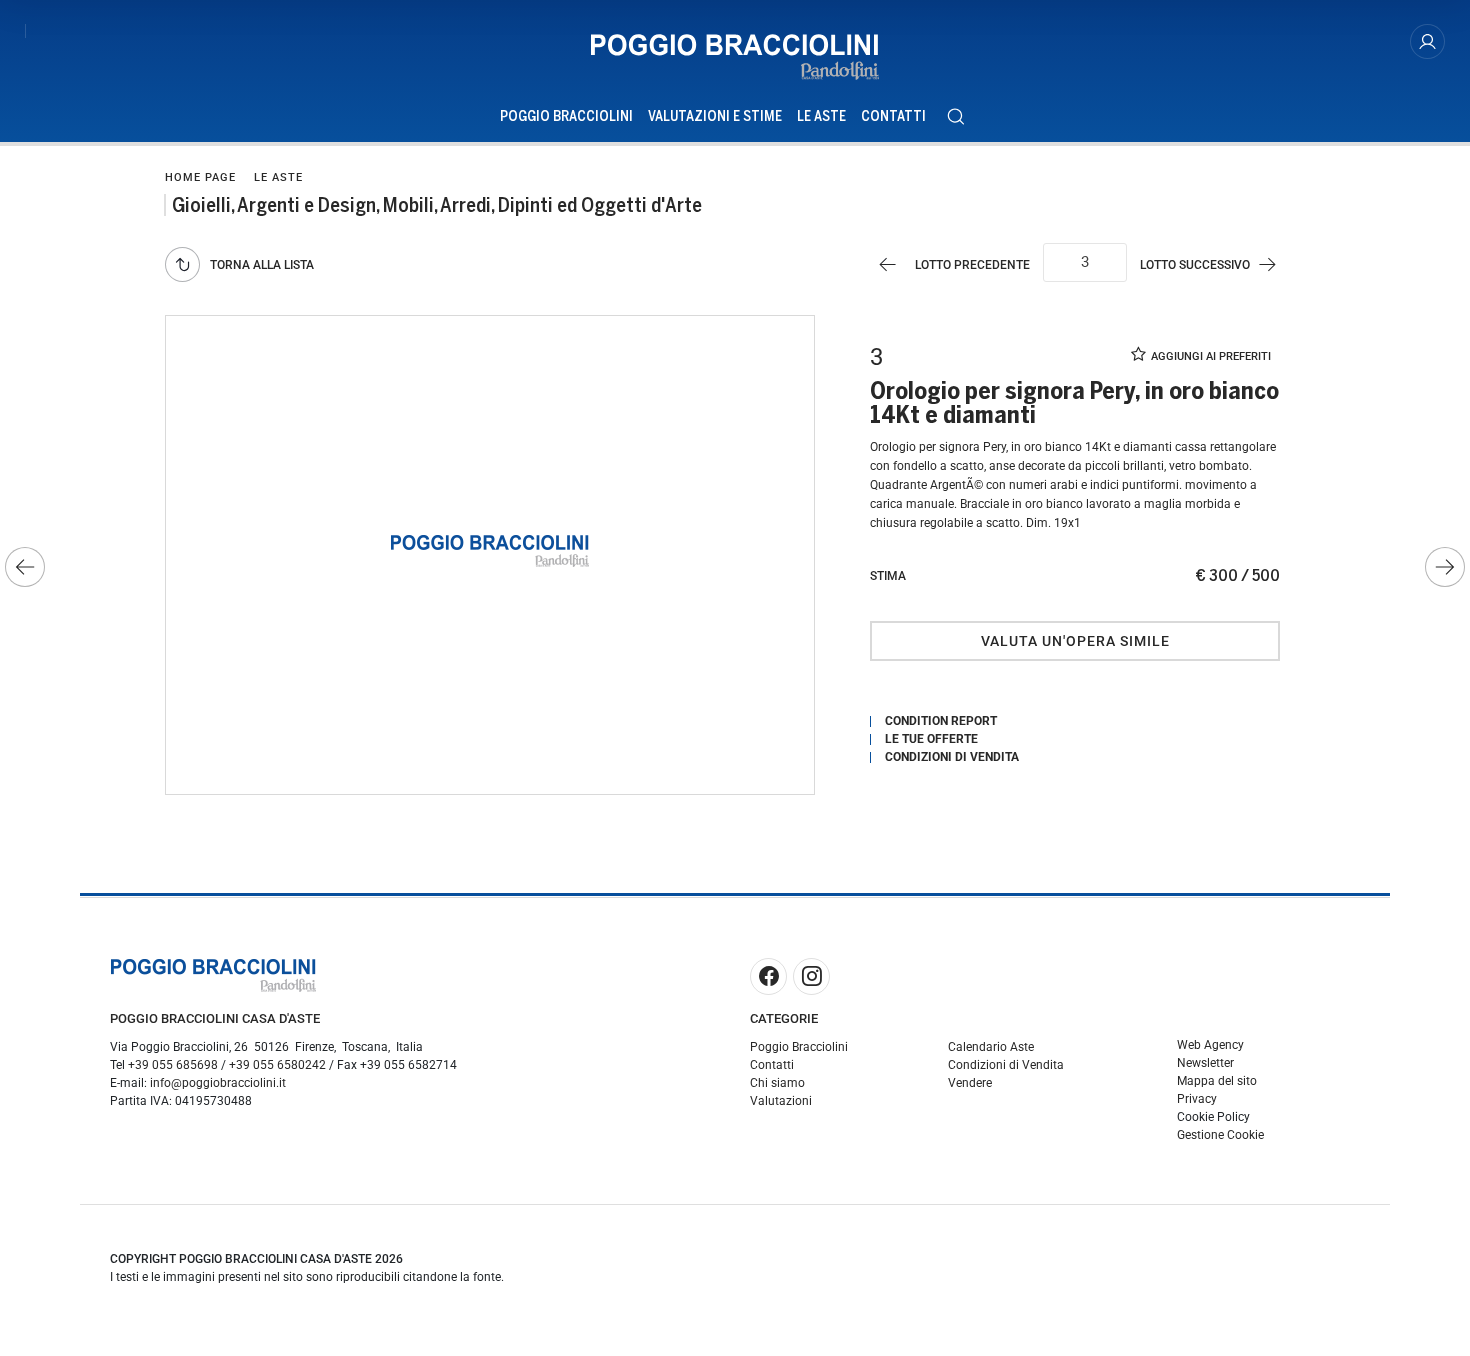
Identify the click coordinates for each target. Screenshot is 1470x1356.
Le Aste (821, 116)
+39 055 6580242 (277, 1065)
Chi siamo (777, 1083)
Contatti (893, 116)
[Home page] (735, 57)
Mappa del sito (1217, 1081)
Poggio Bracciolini (566, 116)
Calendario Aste (991, 1047)
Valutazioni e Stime (715, 116)
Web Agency (1210, 1045)
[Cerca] (955, 116)
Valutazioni (781, 1101)
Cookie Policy (1213, 1117)
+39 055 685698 (173, 1065)
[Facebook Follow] (768, 976)
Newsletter (1205, 1063)
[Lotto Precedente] (25, 567)
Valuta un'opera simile (1075, 641)
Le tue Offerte (931, 739)
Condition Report (941, 721)
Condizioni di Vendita (1006, 1065)
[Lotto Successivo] (1445, 567)
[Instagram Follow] (811, 976)
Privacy (1197, 1099)
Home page (200, 177)
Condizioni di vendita (952, 757)
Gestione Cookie (1220, 1135)
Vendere (970, 1083)
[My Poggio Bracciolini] (1427, 41)
